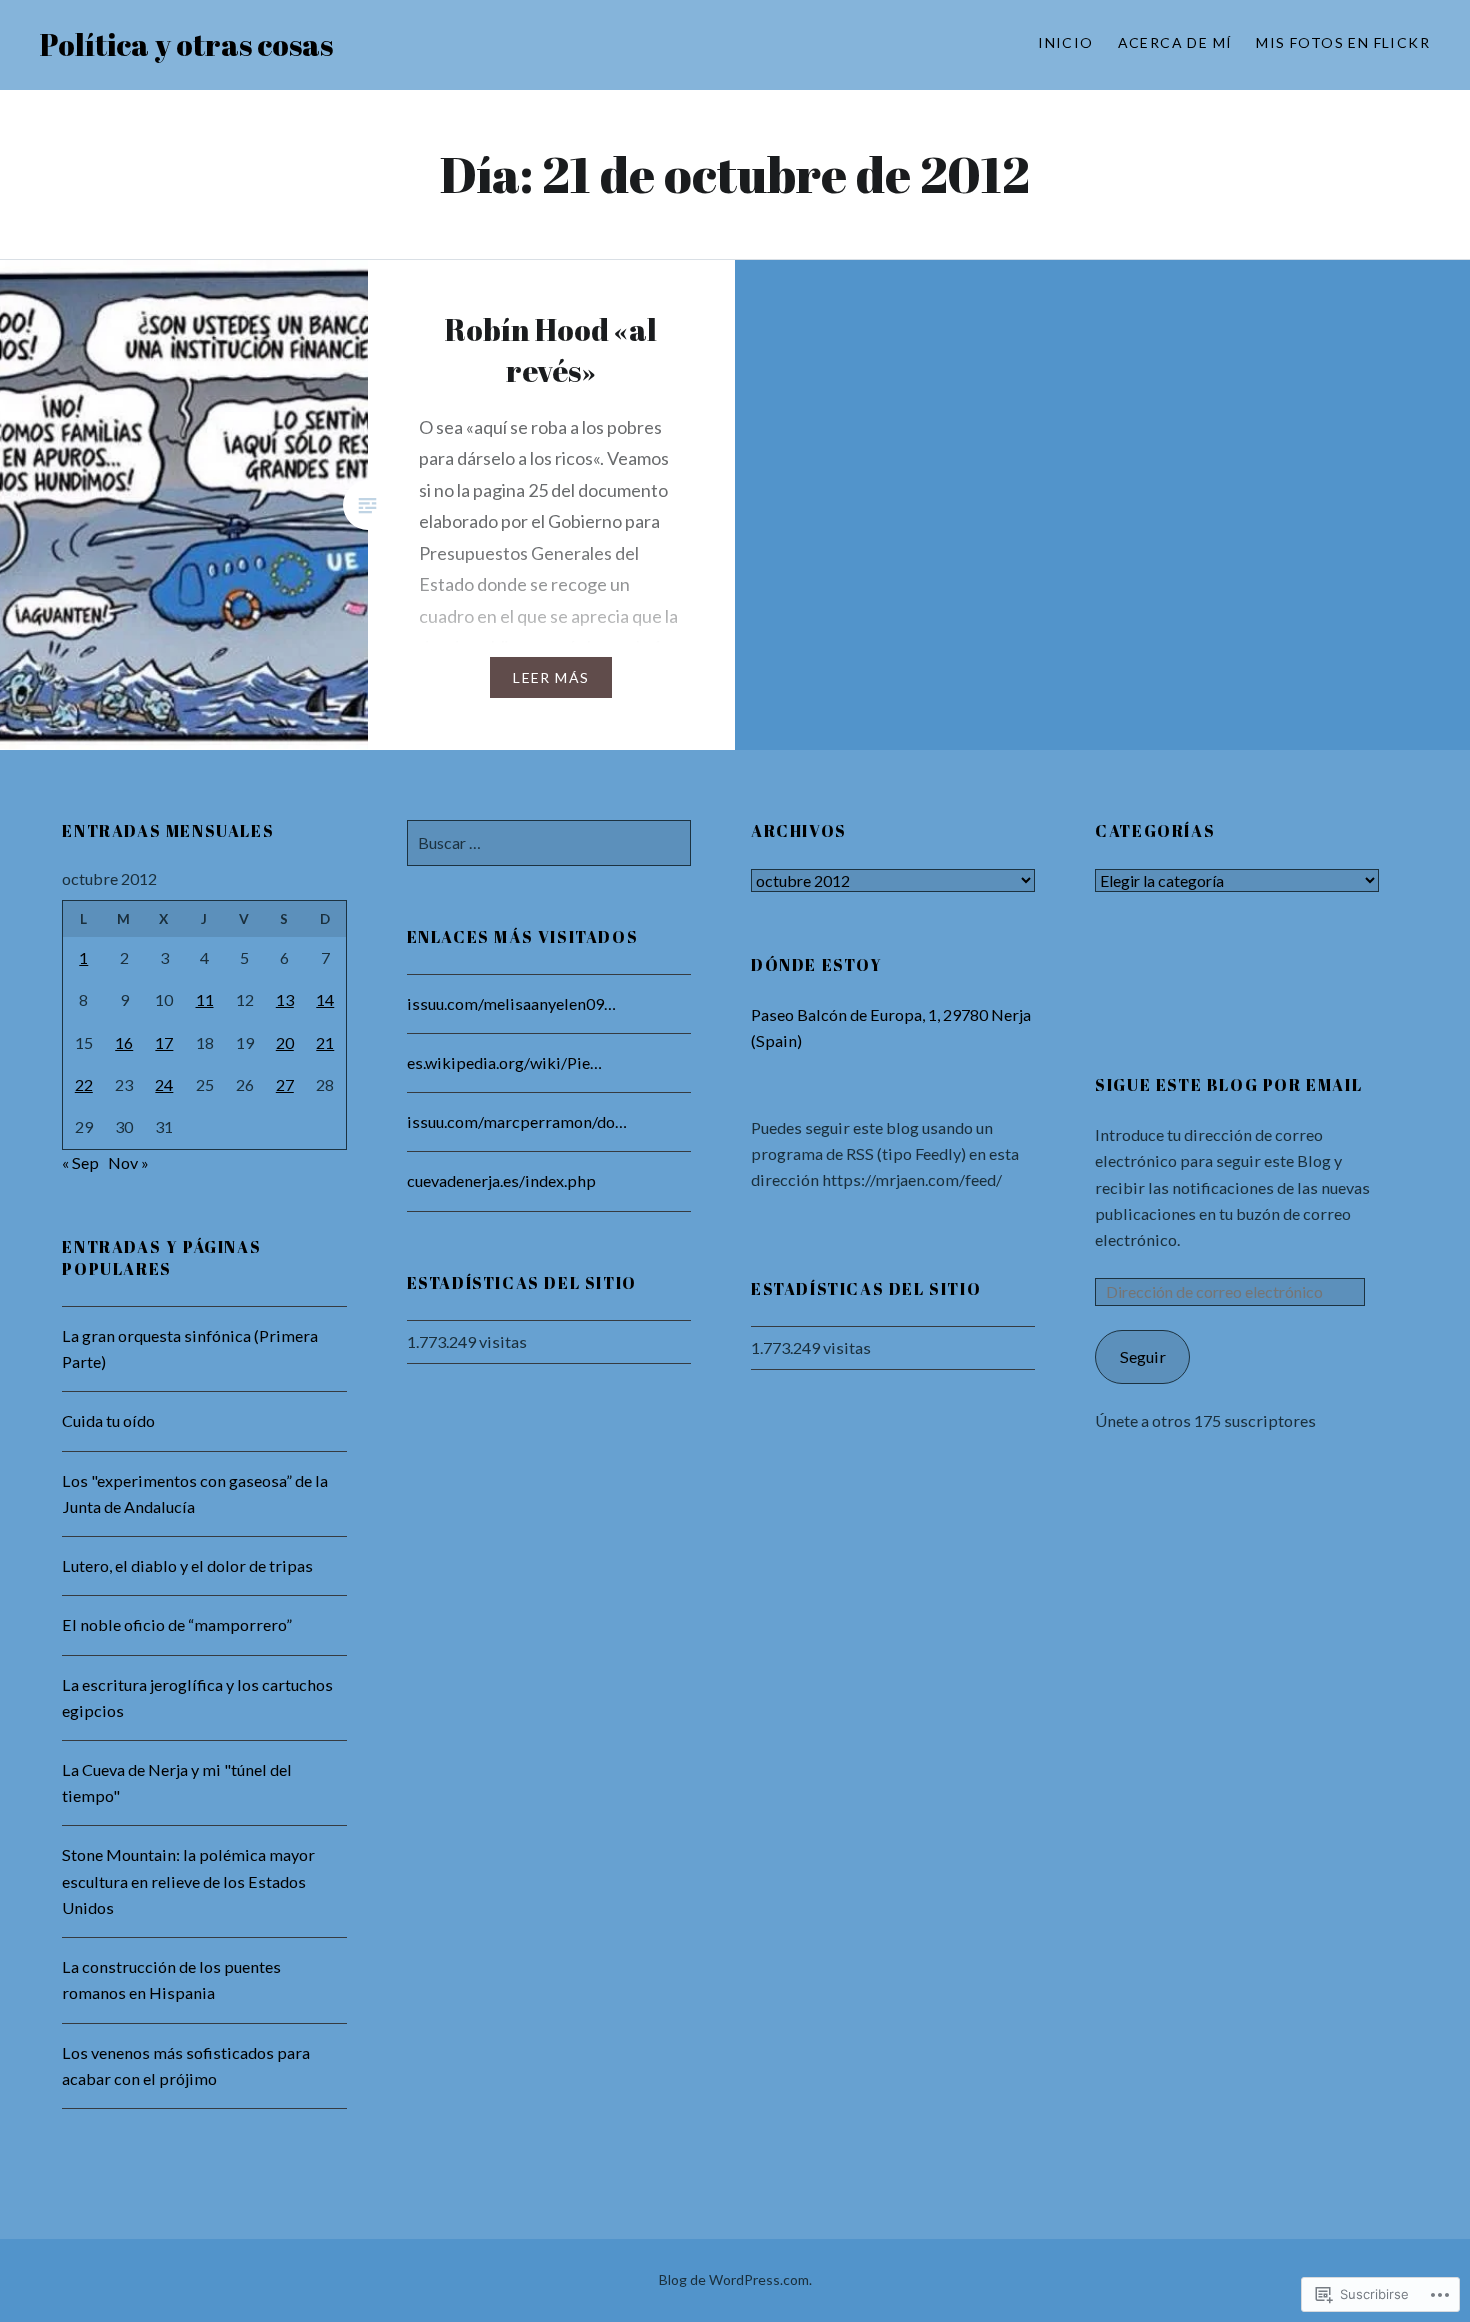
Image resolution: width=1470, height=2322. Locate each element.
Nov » (128, 1162)
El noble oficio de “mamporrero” (177, 1624)
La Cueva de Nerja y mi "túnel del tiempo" (177, 1782)
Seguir (1143, 1356)
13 (285, 999)
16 (124, 1042)
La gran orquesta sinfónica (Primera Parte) (190, 1348)
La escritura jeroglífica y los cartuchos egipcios (197, 1697)
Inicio (1065, 42)
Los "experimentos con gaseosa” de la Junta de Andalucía (195, 1493)
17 (164, 1042)
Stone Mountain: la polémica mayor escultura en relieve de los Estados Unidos (188, 1880)
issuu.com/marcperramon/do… (517, 1121)
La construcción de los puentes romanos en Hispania (171, 1979)
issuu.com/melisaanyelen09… (511, 1003)
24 (164, 1084)
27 (285, 1084)
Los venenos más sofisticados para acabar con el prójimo (186, 2065)
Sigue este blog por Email (1228, 1085)
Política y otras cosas (186, 44)
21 (325, 1042)
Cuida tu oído (108, 1420)
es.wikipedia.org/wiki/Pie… (504, 1062)
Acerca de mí (1175, 42)
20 (285, 1042)
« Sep (80, 1162)
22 (84, 1084)
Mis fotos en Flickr (1343, 42)
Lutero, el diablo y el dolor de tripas (187, 1565)
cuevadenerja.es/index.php (501, 1180)
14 (325, 999)
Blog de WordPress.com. (735, 2279)
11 (205, 999)
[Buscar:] (549, 842)
